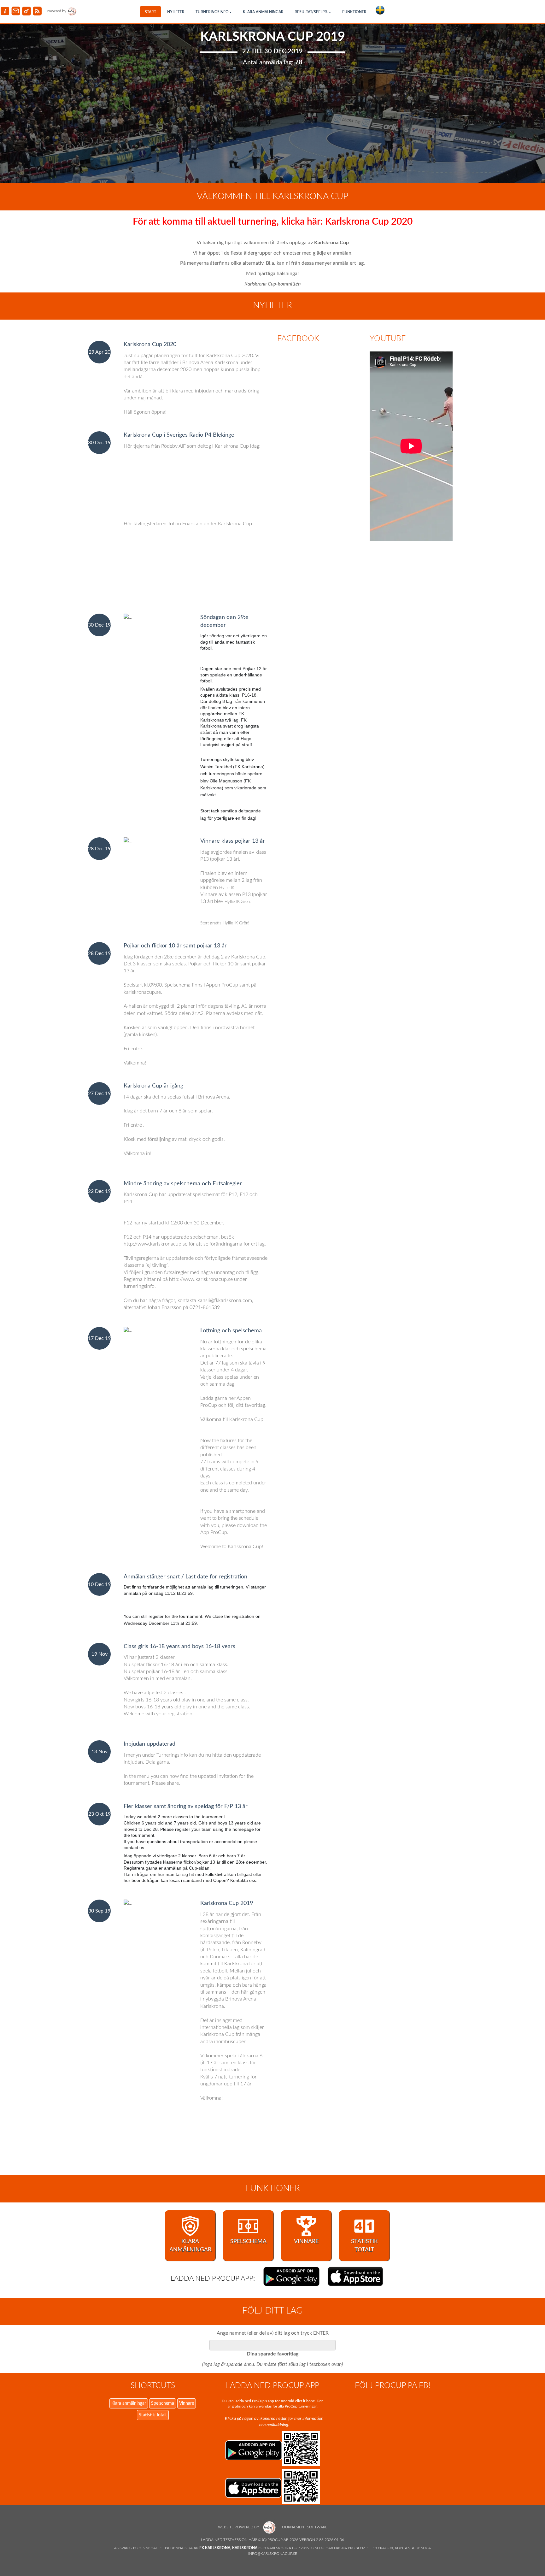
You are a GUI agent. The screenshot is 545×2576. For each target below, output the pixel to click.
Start (150, 12)
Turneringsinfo (212, 12)
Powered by (57, 11)
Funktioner (354, 12)
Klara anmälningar (263, 12)
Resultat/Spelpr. (311, 12)
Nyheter (176, 12)
